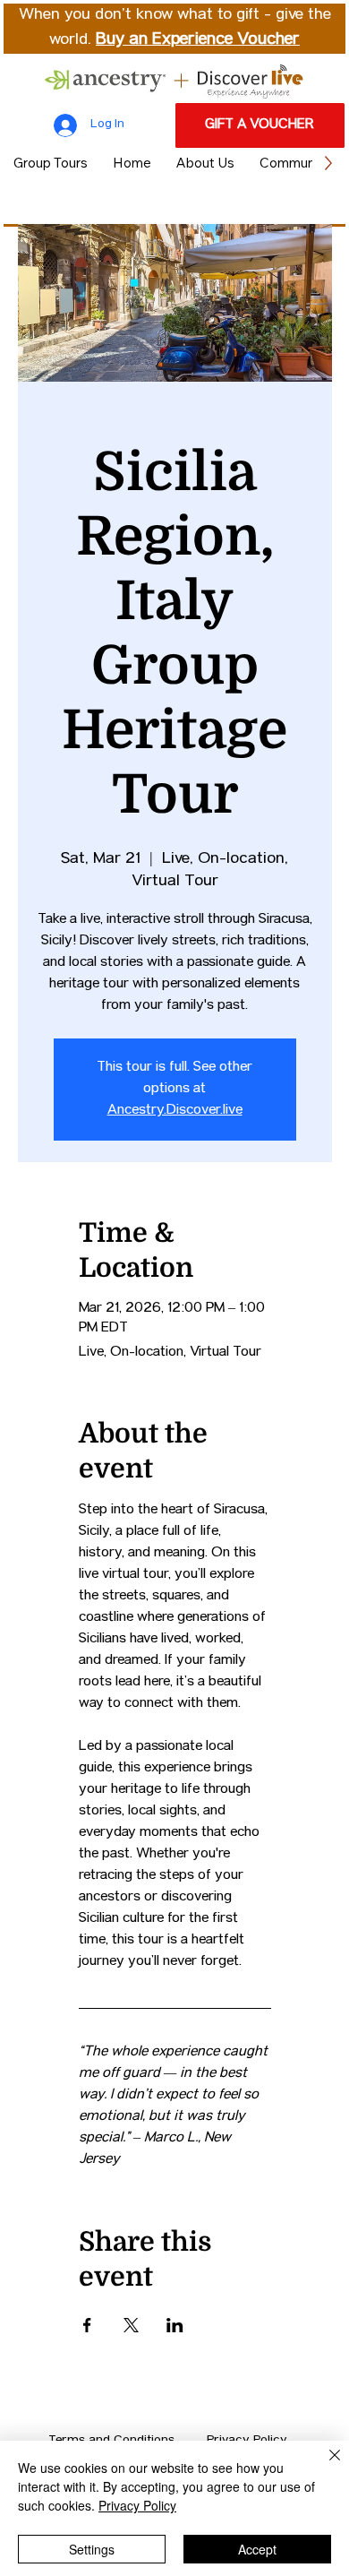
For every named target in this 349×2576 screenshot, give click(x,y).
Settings (92, 2549)
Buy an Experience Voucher (198, 40)
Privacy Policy (137, 2505)
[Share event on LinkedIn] (175, 2325)
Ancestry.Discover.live (175, 1111)
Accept (257, 2549)
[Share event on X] (131, 2325)
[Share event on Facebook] (87, 2325)
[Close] (324, 2466)
